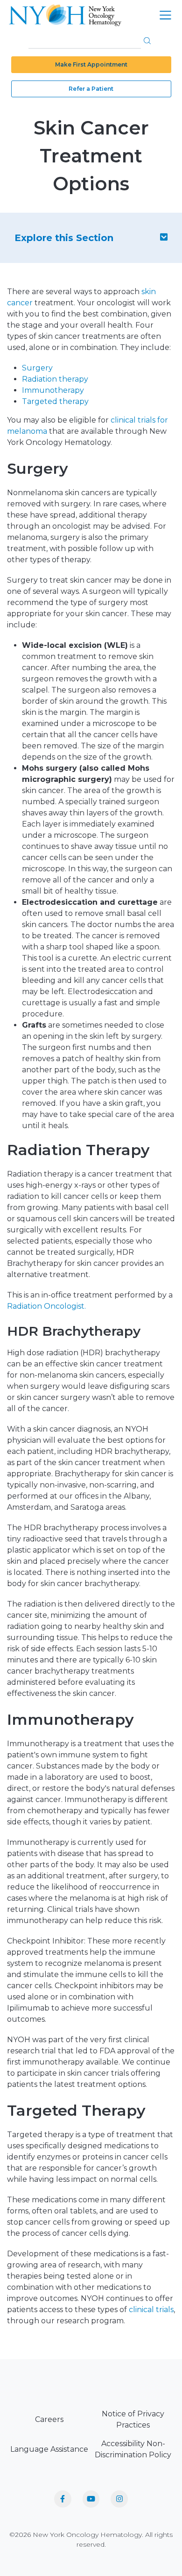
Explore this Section (64, 238)
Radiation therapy (55, 379)
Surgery (37, 368)
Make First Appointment (91, 64)
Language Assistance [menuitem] (49, 2449)
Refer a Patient (91, 89)
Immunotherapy (53, 390)
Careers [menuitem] (49, 2419)
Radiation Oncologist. (46, 1306)
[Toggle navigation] (165, 15)
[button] (147, 40)
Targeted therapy (55, 401)
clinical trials (151, 2310)
